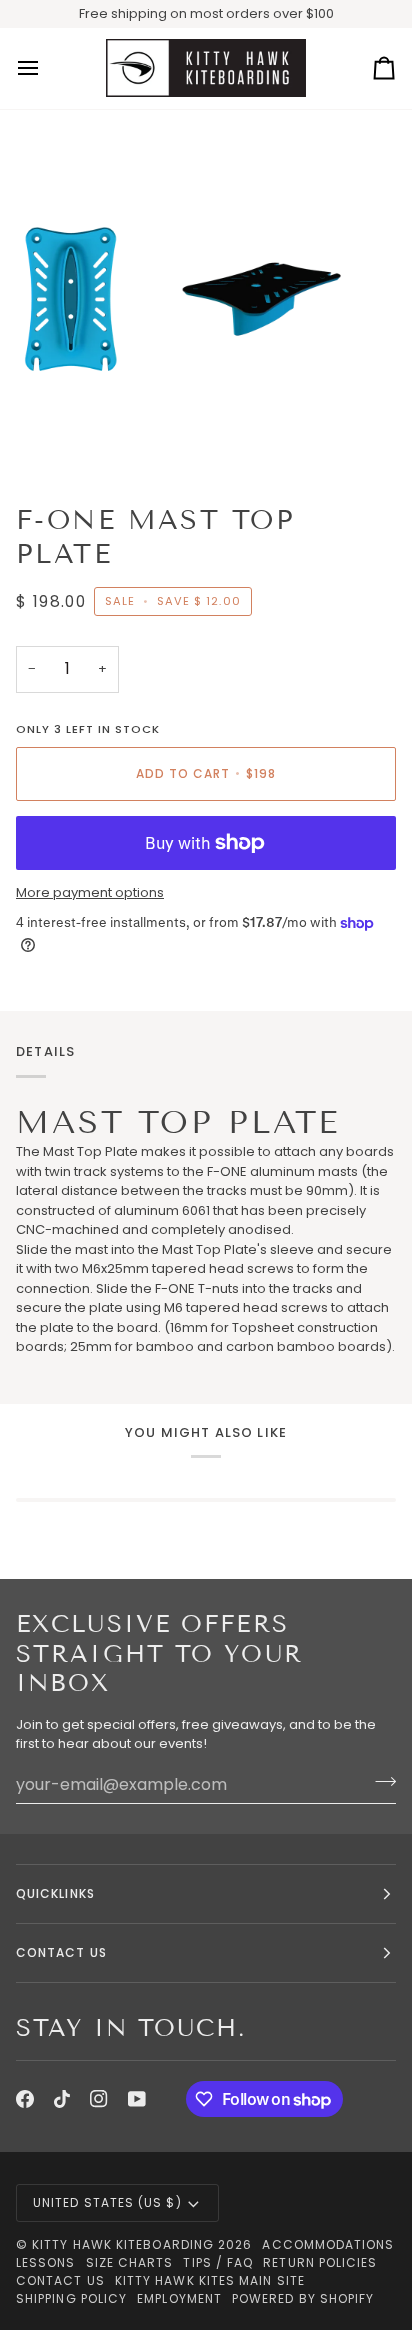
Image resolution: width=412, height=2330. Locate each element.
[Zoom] (37, 436)
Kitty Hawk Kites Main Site (210, 2280)
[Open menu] (46, 69)
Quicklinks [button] (55, 1893)
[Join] (379, 1782)
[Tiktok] (62, 2099)
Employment (179, 2298)
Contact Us (60, 2280)
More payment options (90, 892)
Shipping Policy (71, 2298)
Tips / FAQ (218, 2262)
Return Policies (320, 2262)
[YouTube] (137, 2099)
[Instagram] (99, 2099)
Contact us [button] (61, 1952)
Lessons (46, 2262)
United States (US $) (107, 2202)
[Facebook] (25, 2099)
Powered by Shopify (303, 2298)
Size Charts (130, 2262)
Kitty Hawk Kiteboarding (123, 2244)
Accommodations (328, 2244)
